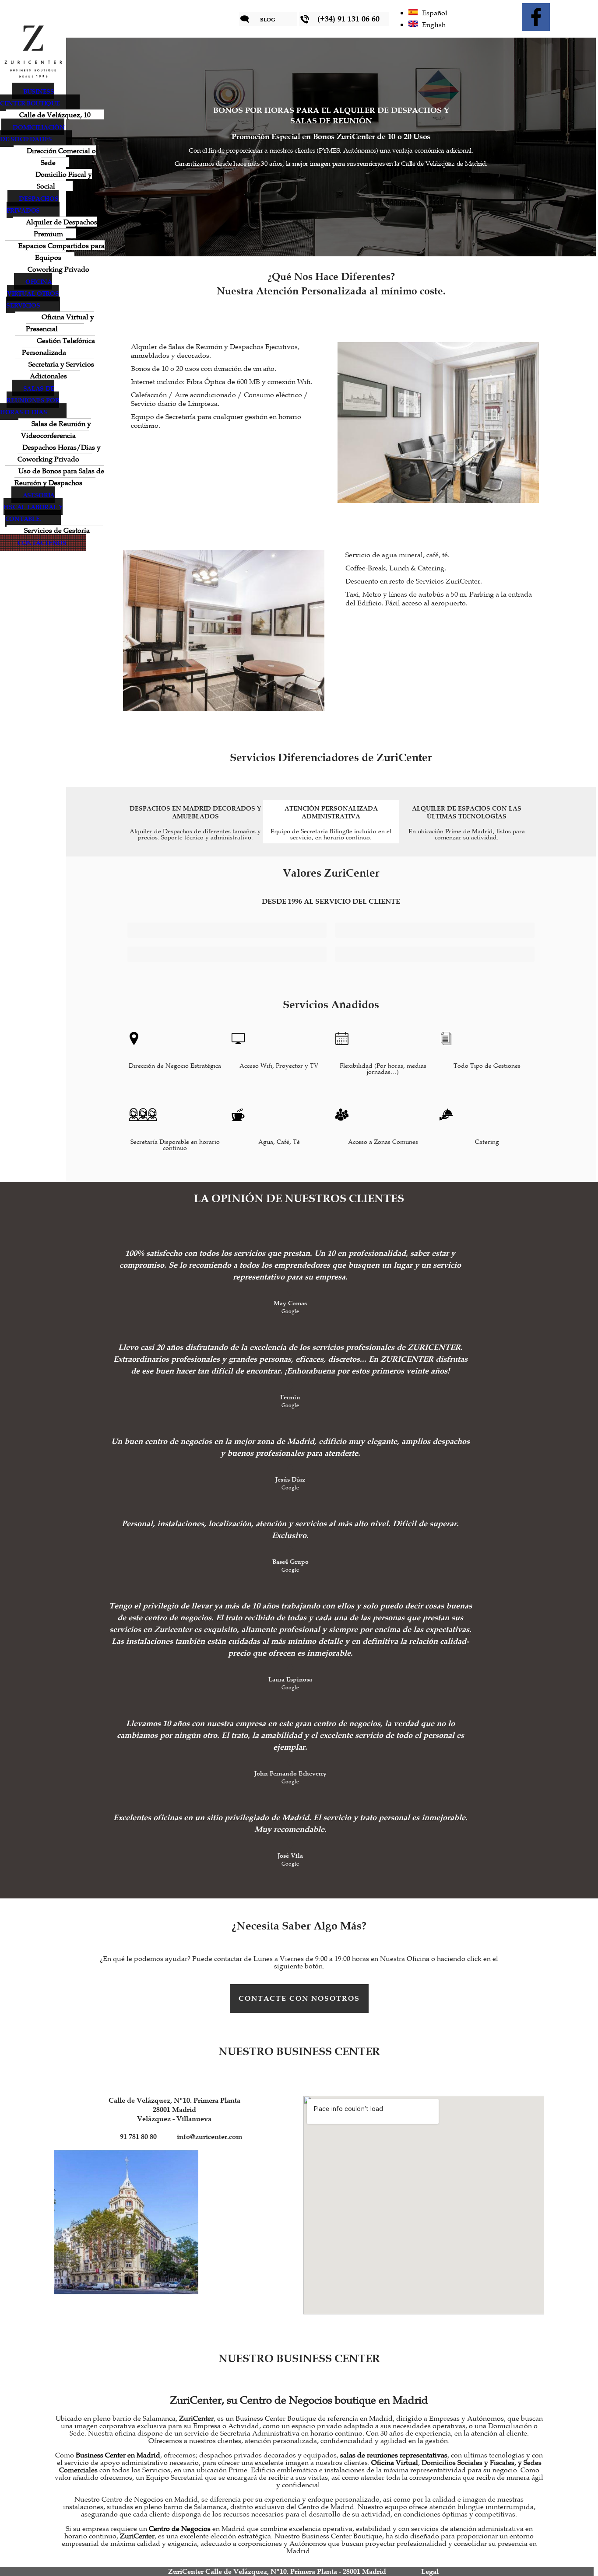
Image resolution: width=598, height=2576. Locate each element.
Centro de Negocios (180, 2529)
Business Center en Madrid (118, 2456)
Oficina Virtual (395, 2463)
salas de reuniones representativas (394, 2456)
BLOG (268, 19)
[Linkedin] (570, 17)
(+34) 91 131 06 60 (348, 19)
